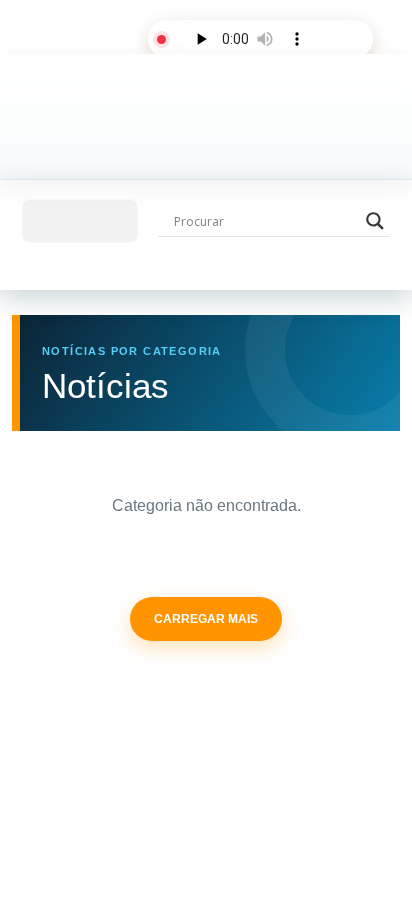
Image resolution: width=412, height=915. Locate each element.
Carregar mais (206, 619)
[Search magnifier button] (375, 221)
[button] (80, 221)
